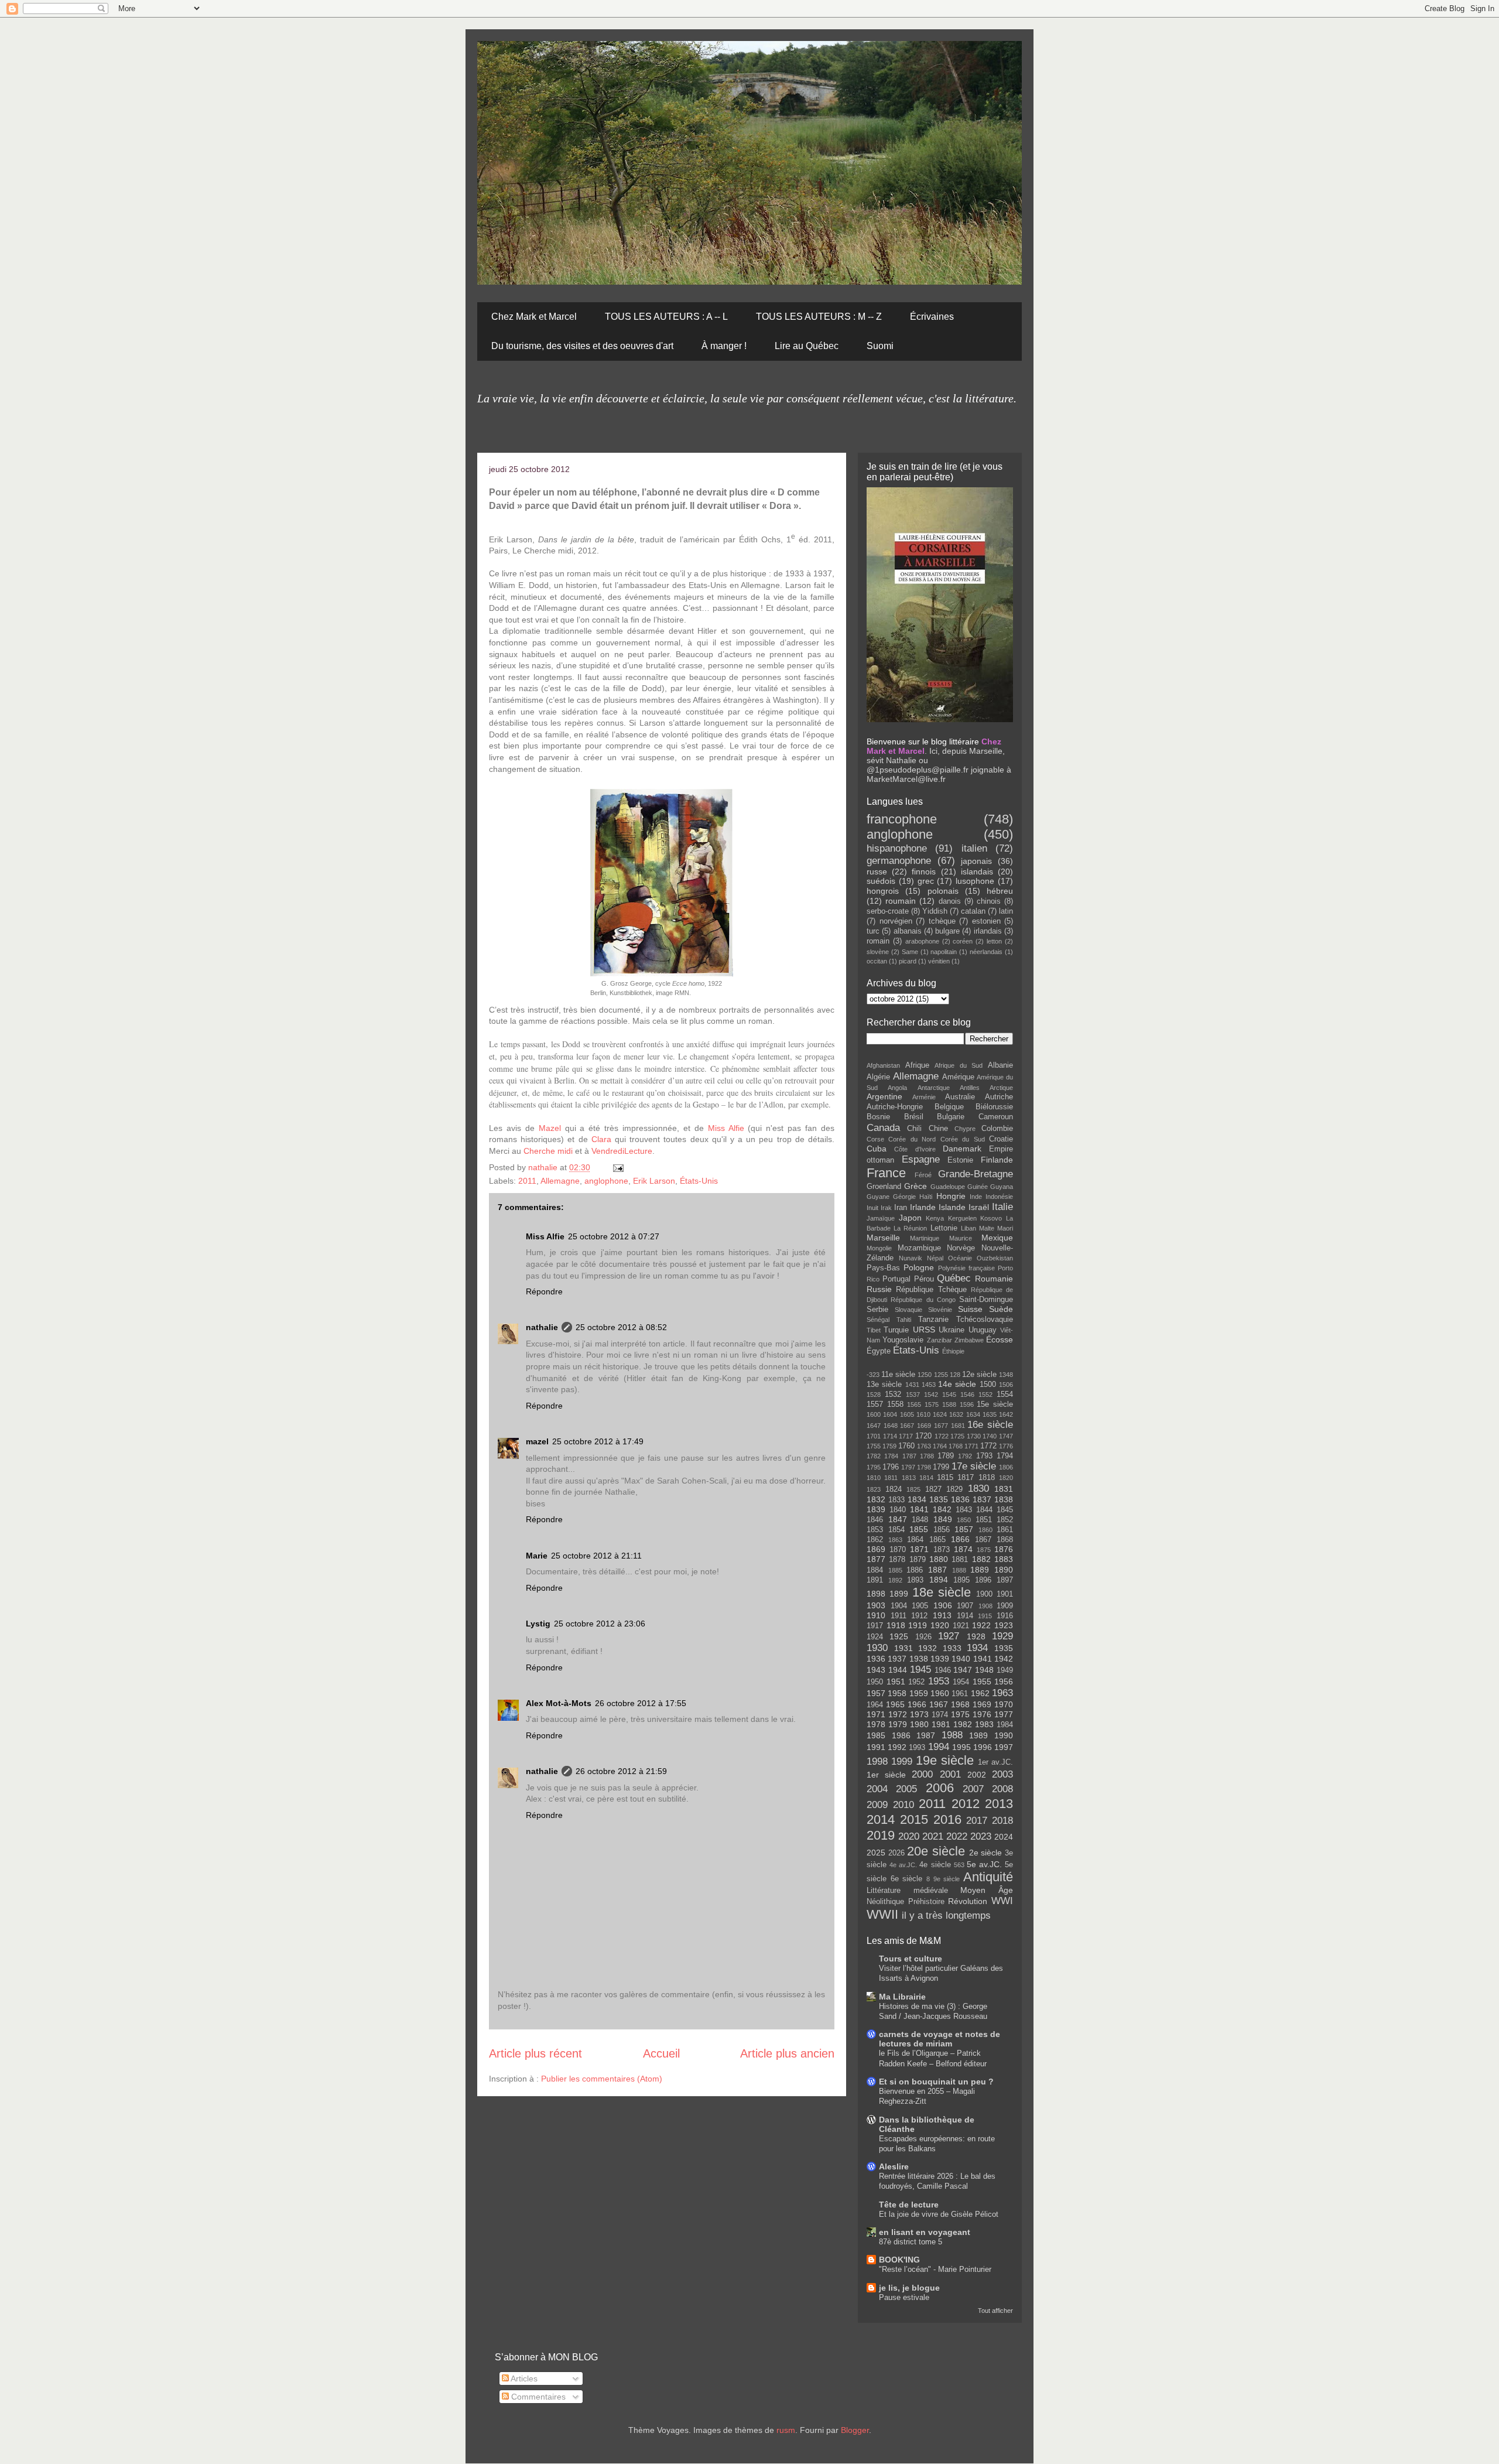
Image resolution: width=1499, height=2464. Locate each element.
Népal (935, 1258)
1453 (929, 1385)
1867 (983, 1540)
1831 (1004, 1489)
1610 (923, 1414)
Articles (523, 2378)
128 (955, 1375)
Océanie (960, 1258)
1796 (891, 1467)
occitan (877, 961)
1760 (906, 1446)
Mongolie (879, 1248)
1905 (920, 1606)
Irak (886, 1208)
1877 (876, 1559)
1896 (983, 1580)
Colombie (997, 1129)
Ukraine (952, 1330)
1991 (876, 1747)
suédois (881, 881)
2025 (876, 1853)
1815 (945, 1478)
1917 (875, 1626)
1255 (941, 1375)
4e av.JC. (903, 1865)
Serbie (877, 1310)
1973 (919, 1714)
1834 (917, 1499)
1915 (985, 1616)
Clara (601, 1139)
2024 (1004, 1837)
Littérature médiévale (907, 1891)
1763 (924, 1446)
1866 (960, 1539)
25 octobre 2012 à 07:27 (614, 1236)
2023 (981, 1836)
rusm (786, 2430)
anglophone (606, 1181)
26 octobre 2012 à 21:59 (621, 1771)
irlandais (988, 931)
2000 (922, 1774)
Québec (954, 1278)
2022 (957, 1836)
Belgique (949, 1107)
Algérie (878, 1077)
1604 (890, 1414)
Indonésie (999, 1197)
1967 (939, 1704)
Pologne (919, 1267)
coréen (963, 941)
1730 (974, 1436)
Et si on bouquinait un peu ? (936, 2082)
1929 (1002, 1636)
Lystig (538, 1624)
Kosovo (991, 1218)
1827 (933, 1489)
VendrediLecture (622, 1151)
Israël (979, 1207)
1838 (1004, 1499)
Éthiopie (953, 1351)
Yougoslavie (903, 1340)
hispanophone (897, 848)
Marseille (883, 1238)
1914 (965, 1616)
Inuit (872, 1208)
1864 (915, 1540)
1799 (941, 1467)
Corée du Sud (963, 1139)
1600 (874, 1414)
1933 (952, 1648)
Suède (1001, 1309)
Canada (883, 1128)
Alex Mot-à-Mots (559, 1703)
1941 (983, 1659)
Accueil (661, 2053)
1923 (1004, 1625)
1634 (973, 1414)
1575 (932, 1404)
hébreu (1000, 891)
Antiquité (988, 1877)
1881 (960, 1560)
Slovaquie (908, 1310)
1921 (961, 1626)
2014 (881, 1819)
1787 (909, 1456)
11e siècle (898, 1375)
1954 (961, 1682)
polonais (943, 891)
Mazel (550, 1128)
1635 (990, 1414)
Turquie (896, 1330)
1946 (943, 1670)
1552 (985, 1395)
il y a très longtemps (946, 1916)
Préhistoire (926, 1902)
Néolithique (885, 1902)
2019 (881, 1835)
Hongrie (951, 1196)
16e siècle (990, 1425)
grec (926, 881)
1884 (875, 1570)
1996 (983, 1747)
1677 (941, 1426)
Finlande (997, 1160)
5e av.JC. (984, 1864)
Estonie (960, 1160)
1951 (896, 1682)
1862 (875, 1540)
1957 (876, 1693)
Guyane (878, 1197)
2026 (896, 1853)
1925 (899, 1636)
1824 (894, 1489)
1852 (1005, 1520)
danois (950, 901)
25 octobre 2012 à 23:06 (600, 1624)
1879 (918, 1560)
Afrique (917, 1065)
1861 (1005, 1530)
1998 (877, 1761)
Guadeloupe (948, 1187)
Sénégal (878, 1320)
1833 (896, 1500)
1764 (940, 1446)
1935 (1004, 1648)
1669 (924, 1426)
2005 (906, 1789)
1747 (1006, 1436)
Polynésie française (966, 1268)
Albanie (1000, 1065)
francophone (902, 819)
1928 (976, 1636)
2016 (947, 1819)
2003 (1002, 1774)
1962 (980, 1693)
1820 (1006, 1478)
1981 (941, 1724)
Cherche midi (548, 1151)
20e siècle (936, 1851)
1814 (926, 1478)
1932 (928, 1648)
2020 (909, 1836)
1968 (960, 1704)
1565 (914, 1404)
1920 (940, 1625)
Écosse (1000, 1339)
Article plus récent (535, 2053)
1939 (940, 1659)
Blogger (855, 2430)
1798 (924, 1467)
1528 (874, 1395)
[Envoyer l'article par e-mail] (617, 1167)
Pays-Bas (883, 1268)
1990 (1004, 1735)
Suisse (970, 1309)
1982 (963, 1724)
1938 (919, 1659)
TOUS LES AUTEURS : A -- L (666, 317)
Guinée (978, 1187)
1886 (915, 1570)
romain (878, 941)
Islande (952, 1207)
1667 (907, 1426)
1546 (967, 1395)
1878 (897, 1560)
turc (873, 931)
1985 (876, 1735)
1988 (952, 1735)
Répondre (544, 1291)
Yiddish (935, 911)
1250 (925, 1375)
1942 (1004, 1659)
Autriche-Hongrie (895, 1107)
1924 (875, 1637)
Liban (968, 1228)
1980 (919, 1724)
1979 (898, 1724)
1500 (988, 1385)
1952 (916, 1682)
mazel (537, 1441)
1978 (876, 1724)
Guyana (1002, 1187)
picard (908, 961)
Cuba (877, 1149)
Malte (987, 1228)
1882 (981, 1559)
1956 (1004, 1682)
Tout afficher (995, 2311)
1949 (1005, 1670)
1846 (875, 1520)
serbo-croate (888, 911)
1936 (876, 1659)
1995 (961, 1747)
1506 (1006, 1385)
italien (974, 848)
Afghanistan (883, 1065)
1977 (1004, 1714)
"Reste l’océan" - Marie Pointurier (935, 2269)
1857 (964, 1529)
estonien (986, 921)
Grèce (916, 1186)
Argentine (884, 1096)
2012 (966, 1804)
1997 (1004, 1747)
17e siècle (974, 1466)
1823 (874, 1489)
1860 (985, 1530)
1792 (965, 1456)
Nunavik (911, 1258)
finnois (924, 872)
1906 (943, 1605)
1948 (984, 1670)
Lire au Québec (807, 346)
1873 (942, 1550)
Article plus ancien (787, 2053)
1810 (874, 1478)
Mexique (997, 1238)
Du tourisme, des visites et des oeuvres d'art (582, 346)
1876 (1004, 1549)
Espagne (921, 1159)
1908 (985, 1606)
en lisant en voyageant (925, 2232)
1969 (982, 1704)
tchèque (942, 921)
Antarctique (934, 1088)
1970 (1004, 1704)
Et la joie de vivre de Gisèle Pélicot (939, 2214)
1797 (908, 1467)
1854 (896, 1530)
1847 (898, 1519)
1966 (917, 1704)
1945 (920, 1670)
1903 (876, 1605)
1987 (926, 1735)
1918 (896, 1625)
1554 (1005, 1395)
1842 (942, 1509)
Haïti (926, 1197)
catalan (973, 911)
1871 (919, 1549)
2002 (977, 1775)
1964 (875, 1705)
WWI (1002, 1901)
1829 (954, 1489)
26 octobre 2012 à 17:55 (641, 1703)
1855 (919, 1529)
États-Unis (699, 1181)
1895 (961, 1580)
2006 (940, 1788)
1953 (939, 1681)
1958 (897, 1693)
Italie (1002, 1207)
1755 (874, 1446)
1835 (939, 1499)
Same (910, 952)
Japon (910, 1218)
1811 (891, 1478)
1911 (899, 1616)
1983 (984, 1724)
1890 (1004, 1570)
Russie (879, 1289)
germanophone (899, 861)
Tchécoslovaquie (985, 1320)
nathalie (544, 1167)
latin (1006, 911)
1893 (915, 1580)
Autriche (999, 1097)
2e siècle (986, 1853)
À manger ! (724, 346)
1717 (906, 1436)
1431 (912, 1385)
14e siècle (957, 1384)
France (886, 1173)
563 (959, 1865)
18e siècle (942, 1592)
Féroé (923, 1175)
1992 (897, 1747)
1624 (940, 1414)
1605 (907, 1414)
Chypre (965, 1129)
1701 (874, 1436)
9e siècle (947, 1879)
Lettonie (944, 1228)
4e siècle (935, 1865)
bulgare (947, 931)
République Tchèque (931, 1290)
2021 (933, 1836)
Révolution (968, 1901)
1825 (913, 1489)
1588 (949, 1404)
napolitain (944, 952)
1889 (980, 1570)
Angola (897, 1088)
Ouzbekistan (995, 1258)
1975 (960, 1714)
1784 (891, 1456)
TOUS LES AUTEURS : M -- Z (819, 317)
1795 (874, 1467)
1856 (942, 1530)
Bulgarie (951, 1117)
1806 (1006, 1467)
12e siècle (979, 1375)
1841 (919, 1509)
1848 (920, 1520)
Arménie (924, 1097)
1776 (1006, 1446)
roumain (901, 901)
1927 (949, 1636)
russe (877, 872)
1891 (875, 1580)
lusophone (975, 881)
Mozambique (919, 1248)
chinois (989, 901)
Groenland (884, 1187)
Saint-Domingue (986, 1300)
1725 (957, 1436)
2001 (950, 1774)
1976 (982, 1714)
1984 (1005, 1725)
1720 (923, 1436)
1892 (895, 1580)
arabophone (922, 941)
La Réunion (910, 1228)
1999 (902, 1761)
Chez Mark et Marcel (534, 317)
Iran (901, 1208)
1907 (965, 1606)
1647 (874, 1426)
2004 (877, 1789)
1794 (1005, 1456)
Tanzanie (933, 1320)
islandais (977, 872)
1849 (943, 1519)
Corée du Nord (912, 1139)
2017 (977, 1821)
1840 (898, 1510)
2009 (877, 1805)
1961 (960, 1694)
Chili (914, 1129)
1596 (967, 1404)
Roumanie (994, 1279)
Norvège (961, 1248)
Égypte (879, 1351)
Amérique (958, 1077)
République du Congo (923, 1300)
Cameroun (996, 1117)
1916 (1005, 1616)
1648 (891, 1426)
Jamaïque (881, 1218)
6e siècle (907, 1879)
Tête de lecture (909, 2205)
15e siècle (995, 1404)
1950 (875, 1682)
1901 (1005, 1594)
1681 (958, 1426)
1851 (984, 1520)
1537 (913, 1395)
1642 (1006, 1414)
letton (994, 941)
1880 (939, 1559)
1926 (923, 1637)
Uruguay (983, 1330)
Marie (537, 1556)
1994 (939, 1747)
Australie (960, 1097)
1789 (946, 1456)
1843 (964, 1510)
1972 (898, 1714)
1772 (988, 1446)
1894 (939, 1580)
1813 (909, 1478)
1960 (940, 1693)
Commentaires (537, 2397)
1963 (1002, 1693)
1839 (876, 1509)
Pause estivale (904, 2297)
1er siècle (886, 1775)
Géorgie (904, 1197)
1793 (984, 1456)
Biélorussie (994, 1107)
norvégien (896, 921)
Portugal (896, 1279)
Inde (976, 1197)
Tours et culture (911, 1959)
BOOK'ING (899, 2260)
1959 (919, 1693)
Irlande (923, 1207)
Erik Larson (654, 1181)
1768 (956, 1446)
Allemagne (560, 1181)
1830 (978, 1489)
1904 (899, 1606)
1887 (937, 1570)
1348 (1006, 1375)
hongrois (883, 891)
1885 (895, 1570)
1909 (1005, 1606)
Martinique (925, 1238)
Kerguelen (962, 1218)
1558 (895, 1404)
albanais (908, 931)
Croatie (1001, 1139)
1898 (876, 1594)
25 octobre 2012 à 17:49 (598, 1441)
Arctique (1001, 1088)
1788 (927, 1456)
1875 (984, 1550)
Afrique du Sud (959, 1065)
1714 (890, 1436)
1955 (982, 1682)
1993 (917, 1748)
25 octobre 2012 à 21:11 (596, 1556)
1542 (931, 1395)
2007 (973, 1789)
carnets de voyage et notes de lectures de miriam (940, 2039)
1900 (984, 1594)
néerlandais (986, 952)
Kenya (935, 1218)
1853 (875, 1530)
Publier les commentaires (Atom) (602, 2079)
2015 (914, 1819)
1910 (876, 1615)
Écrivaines (932, 317)
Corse (875, 1139)
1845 (1005, 1510)
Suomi (880, 346)
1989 (978, 1735)
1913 (942, 1615)
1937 (897, 1659)
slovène (878, 952)
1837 (982, 1499)
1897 (1005, 1580)
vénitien (939, 961)
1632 (956, 1414)
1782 (874, 1456)
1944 (898, 1670)
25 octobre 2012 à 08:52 (621, 1327)
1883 (1004, 1559)
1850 (964, 1520)
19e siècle (945, 1760)
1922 (981, 1625)
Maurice (961, 1238)
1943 (876, 1670)
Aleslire (894, 2166)
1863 (895, 1540)
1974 (940, 1715)
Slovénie (940, 1310)
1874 (963, 1549)
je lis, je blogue (909, 2288)
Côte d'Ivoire (915, 1149)
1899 (899, 1594)
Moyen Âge (987, 1890)
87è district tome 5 (911, 2242)
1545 (949, 1395)
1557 (875, 1404)
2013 (999, 1804)
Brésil (914, 1117)
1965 (895, 1704)
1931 (903, 1648)
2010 (903, 1805)
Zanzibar (940, 1340)
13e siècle (884, 1385)
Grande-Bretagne (976, 1174)
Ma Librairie (902, 1997)
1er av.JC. (995, 1762)
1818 (987, 1478)
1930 (877, 1648)
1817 (966, 1478)
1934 (977, 1648)
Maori (1005, 1228)
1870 (898, 1550)
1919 (918, 1625)
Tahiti (904, 1320)
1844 (984, 1510)
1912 (919, 1616)
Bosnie (878, 1117)
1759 (889, 1446)
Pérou (924, 1279)
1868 (1005, 1540)
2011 (527, 1181)
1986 (901, 1735)
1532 (893, 1395)
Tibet (874, 1330)
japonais (976, 861)
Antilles (970, 1088)
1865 (937, 1540)
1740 (990, 1436)
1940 (961, 1659)
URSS (924, 1330)
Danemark (962, 1149)
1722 (942, 1436)
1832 (876, 1499)
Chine (938, 1129)
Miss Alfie (726, 1128)
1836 (960, 1499)
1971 (876, 1714)
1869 (876, 1549)
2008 (1002, 1789)
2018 (1002, 1821)
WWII (882, 1914)
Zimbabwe (969, 1340)
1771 (971, 1446)
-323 (873, 1375)
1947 (963, 1670)
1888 (959, 1570)
